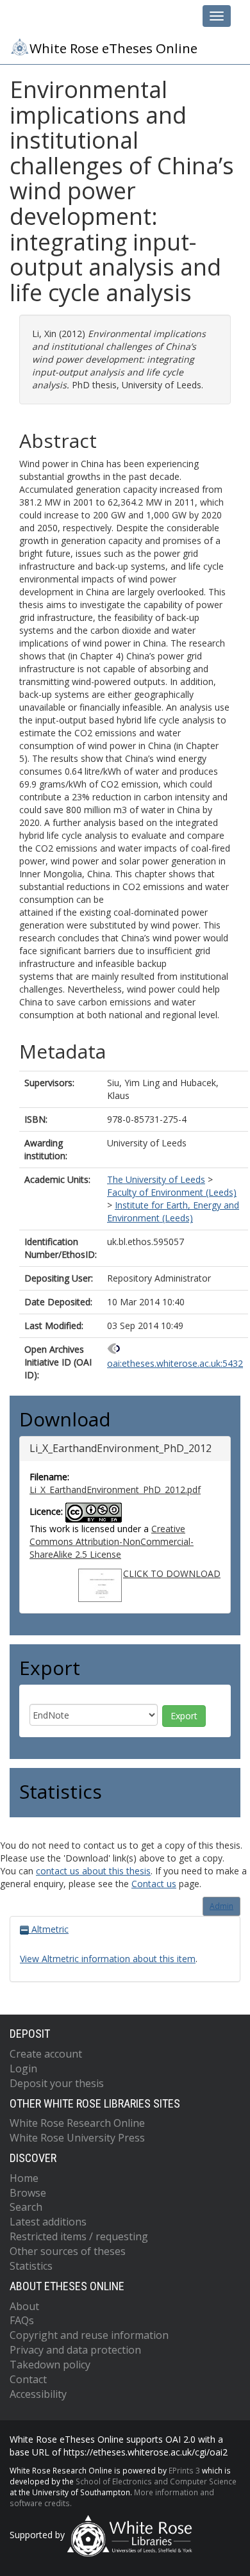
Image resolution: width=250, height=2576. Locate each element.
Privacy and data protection (75, 2350)
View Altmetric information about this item (108, 1959)
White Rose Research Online (77, 2123)
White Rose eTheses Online (113, 48)
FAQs (22, 2320)
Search (26, 2207)
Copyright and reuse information (89, 2335)
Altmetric (49, 1929)
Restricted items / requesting (79, 2236)
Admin (221, 1906)
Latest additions (48, 2222)
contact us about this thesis (93, 1871)
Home (24, 2178)
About (24, 2306)
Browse (28, 2193)
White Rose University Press (77, 2138)
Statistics (31, 2266)
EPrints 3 (184, 2470)
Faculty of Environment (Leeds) (172, 1192)
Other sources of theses (68, 2251)
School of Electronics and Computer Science (156, 2481)
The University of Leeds (156, 1179)
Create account (46, 2054)
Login (23, 2068)
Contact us (154, 1884)
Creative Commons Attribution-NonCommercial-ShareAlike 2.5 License (112, 1541)
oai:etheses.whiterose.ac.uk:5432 (175, 1363)
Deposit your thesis (57, 2083)
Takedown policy (50, 2365)
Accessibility (38, 2394)
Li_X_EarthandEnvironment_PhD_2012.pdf (115, 1490)
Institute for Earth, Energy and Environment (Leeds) (173, 1211)
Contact (28, 2379)
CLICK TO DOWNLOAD (172, 1573)
